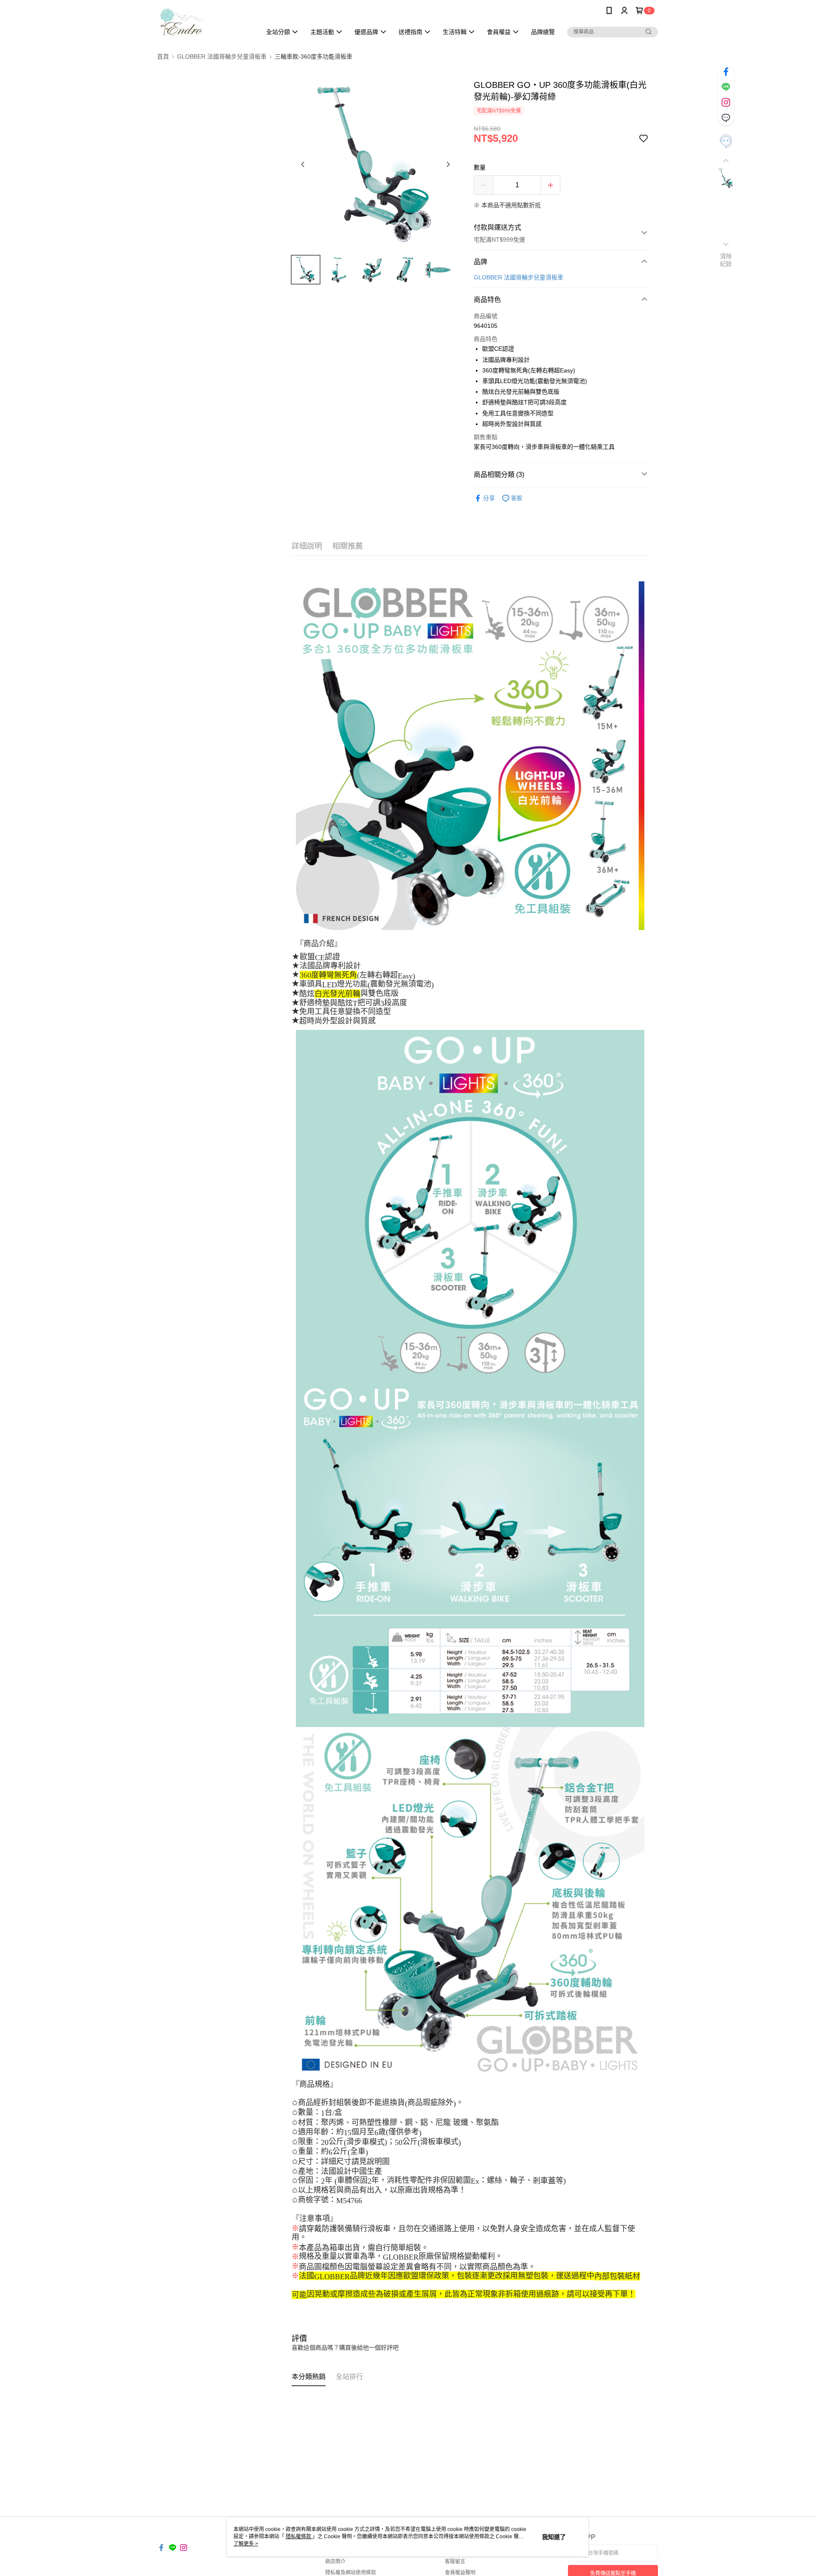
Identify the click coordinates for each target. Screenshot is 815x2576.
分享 (489, 498)
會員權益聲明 (460, 2573)
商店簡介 (335, 2562)
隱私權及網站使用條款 (351, 2573)
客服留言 (455, 2562)
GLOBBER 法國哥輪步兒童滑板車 (519, 277)
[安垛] (204, 22)
